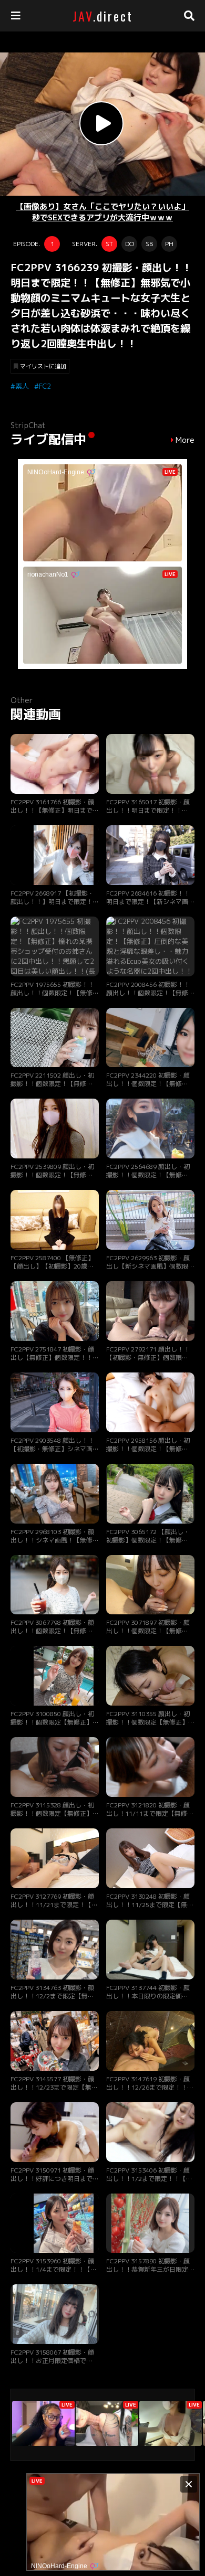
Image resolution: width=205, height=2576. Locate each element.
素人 (22, 386)
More (185, 440)
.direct (103, 16)
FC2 (45, 386)
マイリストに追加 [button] (43, 366)
